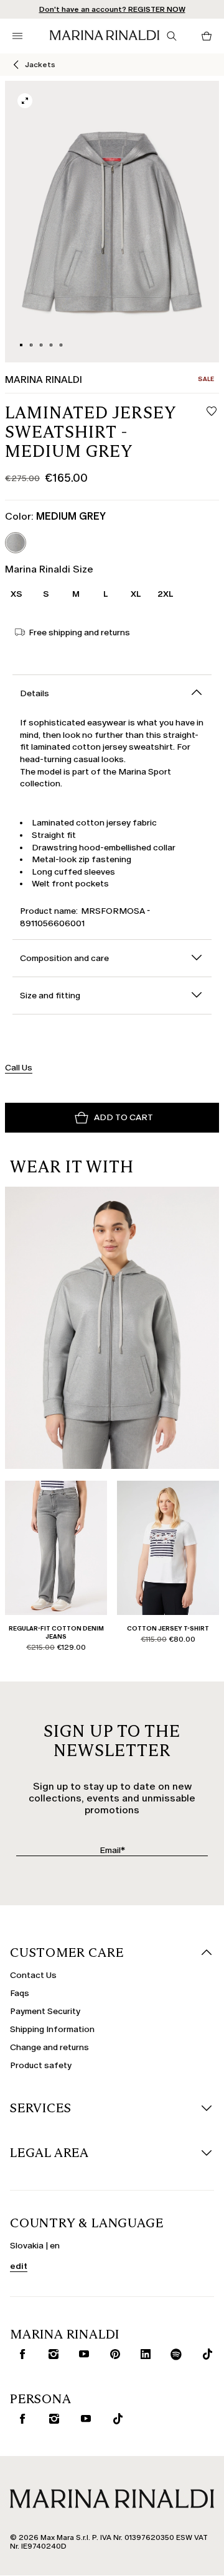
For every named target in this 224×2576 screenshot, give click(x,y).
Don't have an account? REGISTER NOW (112, 9)
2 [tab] (31, 345)
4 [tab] (51, 345)
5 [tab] (61, 345)
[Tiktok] (204, 2354)
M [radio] (76, 594)
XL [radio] (136, 594)
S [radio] (46, 594)
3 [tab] (41, 345)
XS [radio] (16, 594)
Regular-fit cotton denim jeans (56, 1632)
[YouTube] (81, 2354)
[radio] (16, 543)
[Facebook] (20, 2354)
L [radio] (106, 594)
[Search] (172, 36)
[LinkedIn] (143, 2354)
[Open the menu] (17, 36)
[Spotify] (174, 2354)
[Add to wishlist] (212, 412)
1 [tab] (21, 345)
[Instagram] (51, 2354)
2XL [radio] (166, 594)
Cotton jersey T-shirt (168, 1628)
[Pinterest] (112, 2354)
